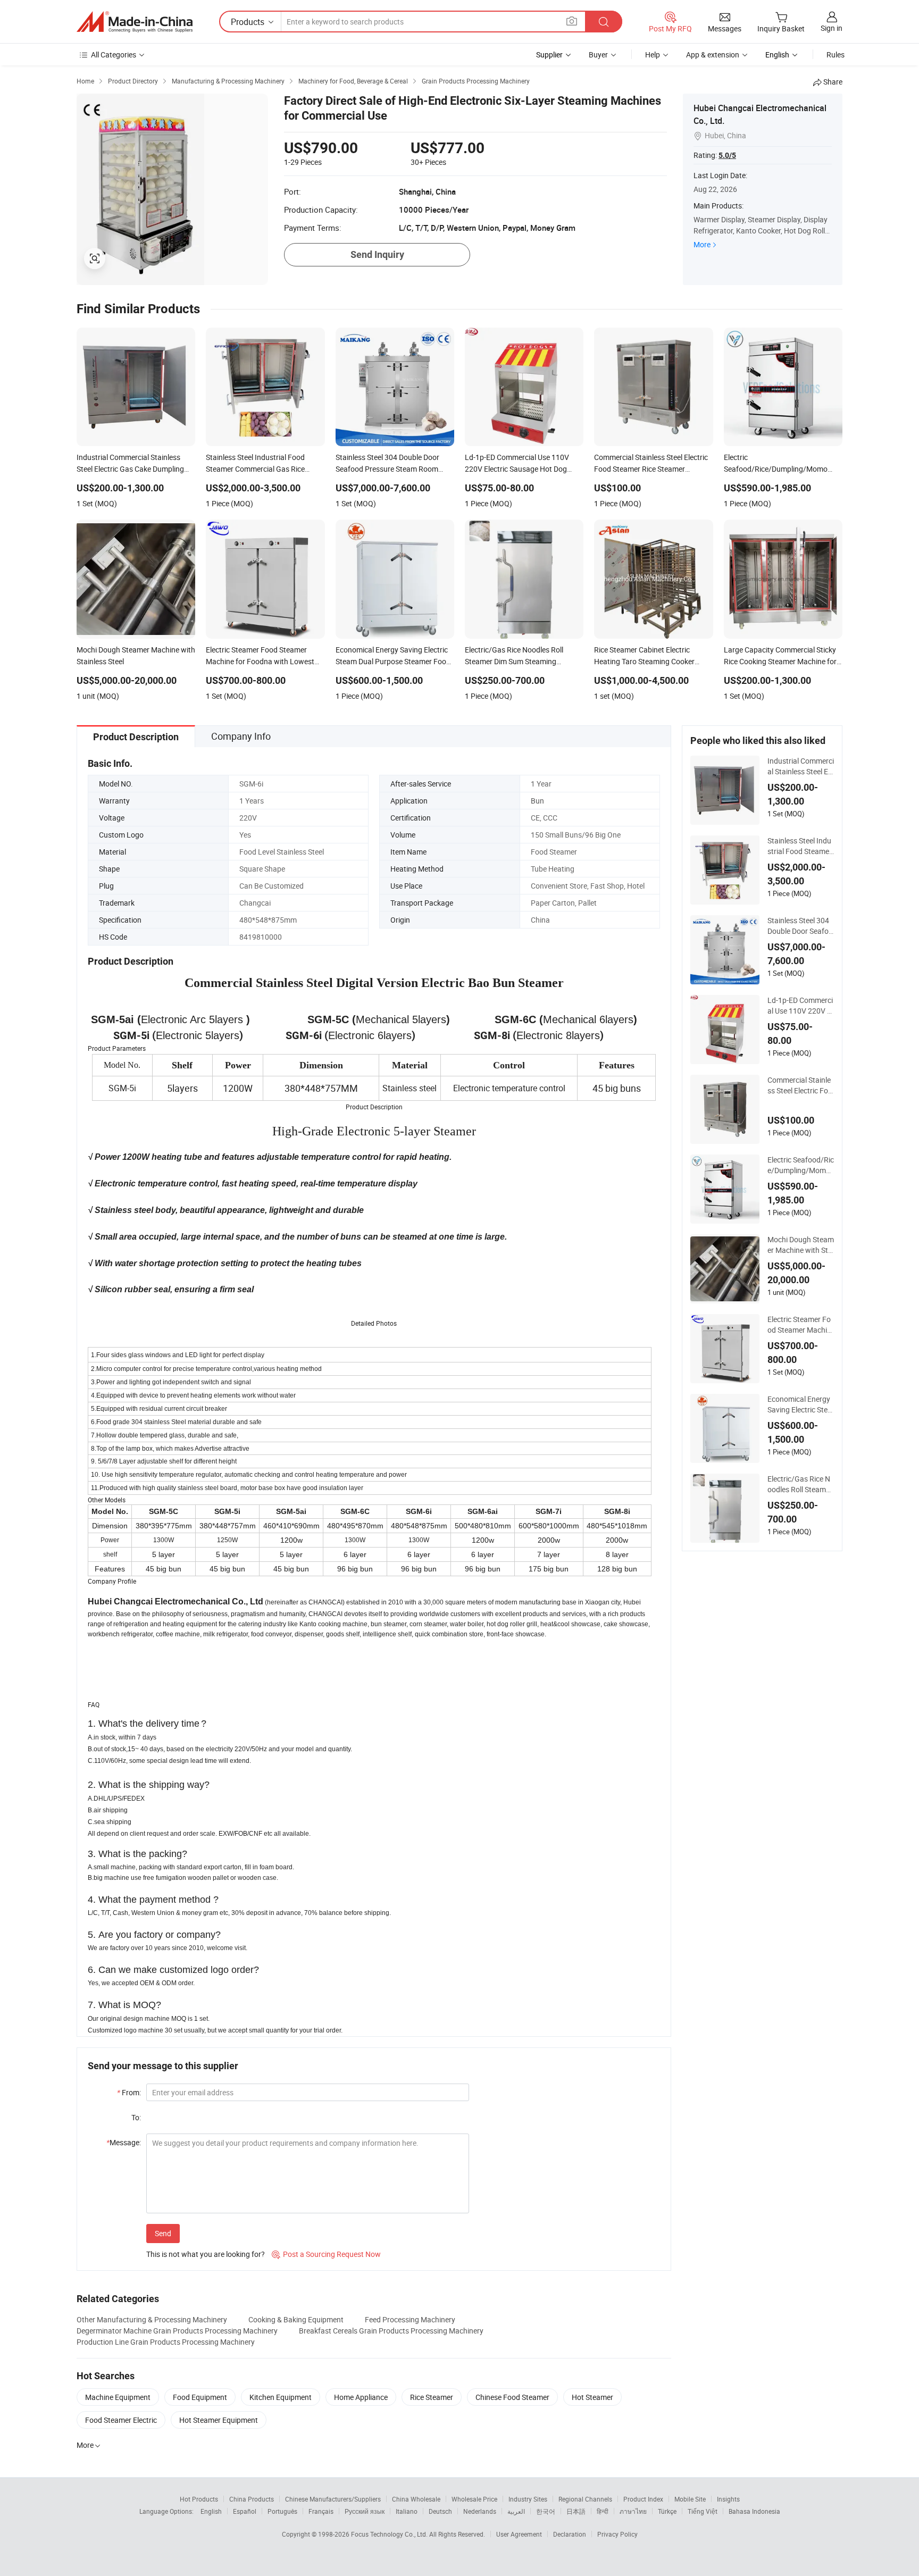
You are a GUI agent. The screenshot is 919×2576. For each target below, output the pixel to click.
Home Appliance (361, 2397)
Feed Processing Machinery (410, 2319)
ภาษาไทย (633, 2511)
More (702, 244)
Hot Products (199, 2499)
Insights (728, 2499)
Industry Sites (528, 2499)
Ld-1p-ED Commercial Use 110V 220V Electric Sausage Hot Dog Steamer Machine (800, 1006)
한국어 (546, 2511)
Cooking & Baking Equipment (296, 2319)
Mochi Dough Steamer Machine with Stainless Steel (801, 1245)
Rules (836, 55)
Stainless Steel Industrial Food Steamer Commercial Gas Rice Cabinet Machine (800, 846)
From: (129, 2092)
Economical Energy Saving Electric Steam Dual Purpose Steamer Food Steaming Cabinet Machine (800, 1404)
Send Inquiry (377, 254)
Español (245, 2511)
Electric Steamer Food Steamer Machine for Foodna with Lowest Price (799, 1325)
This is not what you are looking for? (206, 2254)
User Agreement (519, 2534)
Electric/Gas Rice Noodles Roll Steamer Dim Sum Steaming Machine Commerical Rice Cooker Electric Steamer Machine (801, 1484)
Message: (124, 2142)
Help (653, 55)
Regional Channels (585, 2499)
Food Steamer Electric (121, 2420)
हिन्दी (603, 2511)
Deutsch (440, 2511)
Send (163, 2233)
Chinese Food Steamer (512, 2397)
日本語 (576, 2511)
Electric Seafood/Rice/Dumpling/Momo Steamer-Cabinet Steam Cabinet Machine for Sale (801, 1165)
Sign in (832, 28)
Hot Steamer (592, 2397)
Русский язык (365, 2511)
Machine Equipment (118, 2397)
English (211, 2511)
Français (321, 2511)
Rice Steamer (432, 2397)
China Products (252, 2499)
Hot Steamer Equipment (219, 2420)
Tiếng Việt (703, 2511)
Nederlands (480, 2511)
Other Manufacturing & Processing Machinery (152, 2319)
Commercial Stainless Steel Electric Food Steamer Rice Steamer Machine (800, 1085)
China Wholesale (416, 2499)
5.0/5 (727, 155)
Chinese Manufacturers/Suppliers (333, 2499)
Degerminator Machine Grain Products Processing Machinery (177, 2331)
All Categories (114, 55)
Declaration (570, 2534)
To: (136, 2117)
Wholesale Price (474, 2499)
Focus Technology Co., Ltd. (390, 2534)
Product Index (643, 2499)
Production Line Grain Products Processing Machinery (166, 2342)
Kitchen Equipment (281, 2397)
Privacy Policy (617, 2534)
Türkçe (667, 2511)
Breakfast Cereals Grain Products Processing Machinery (391, 2331)
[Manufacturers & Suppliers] (135, 22)
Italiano (407, 2511)
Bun (537, 801)
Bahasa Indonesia (754, 2511)
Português (282, 2511)
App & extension (713, 55)
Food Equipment (200, 2397)
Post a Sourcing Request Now (326, 2254)
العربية (516, 2511)
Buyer (598, 55)
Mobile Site (690, 2499)
